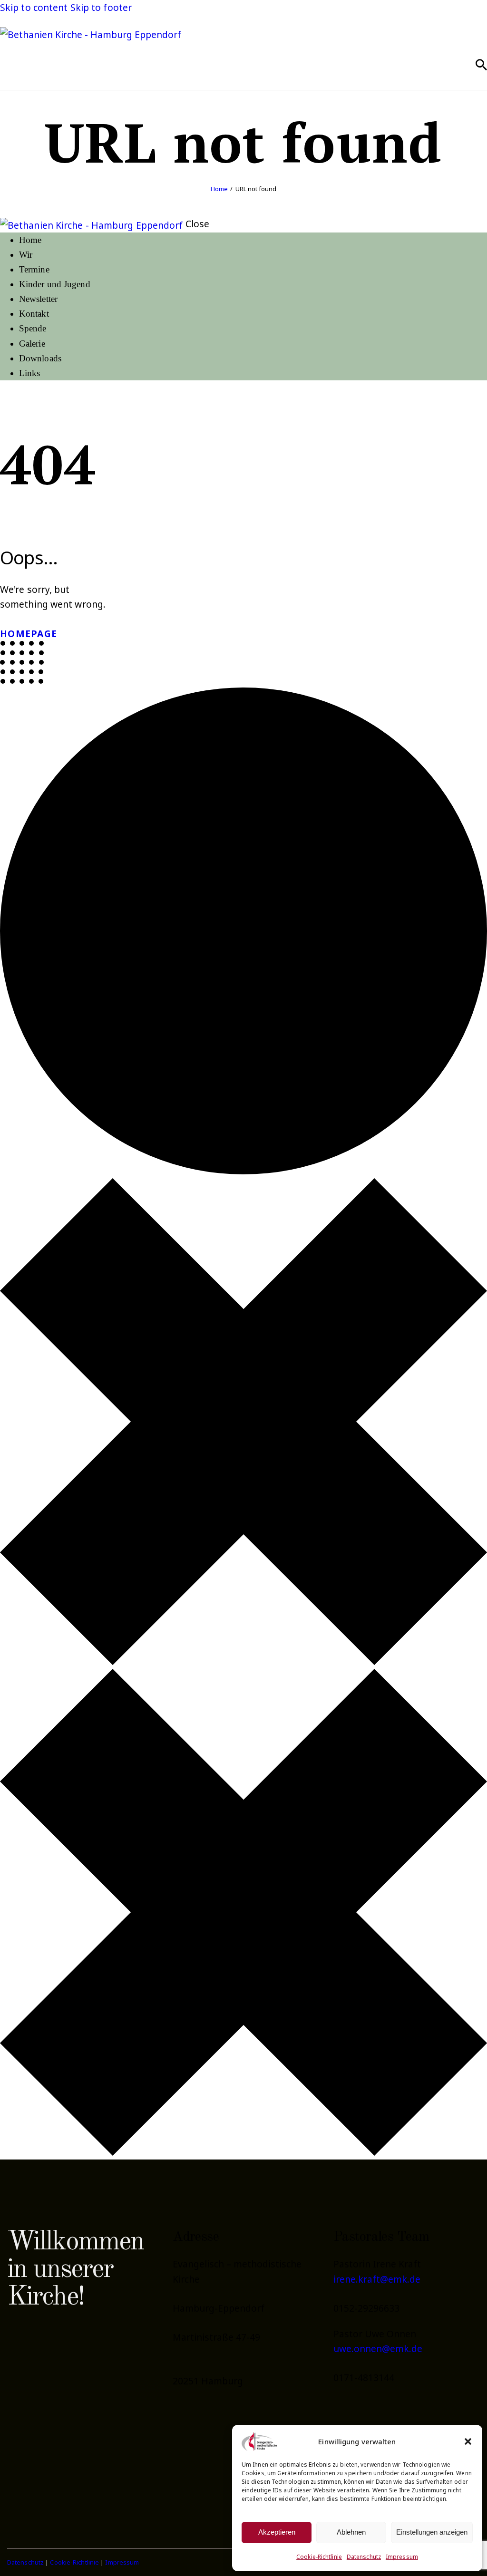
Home (219, 189)
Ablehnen (351, 2532)
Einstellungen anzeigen (432, 2532)
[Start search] (481, 65)
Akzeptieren (277, 2532)
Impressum (402, 2557)
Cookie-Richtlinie (319, 2557)
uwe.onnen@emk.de (378, 2348)
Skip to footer (101, 7)
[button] (468, 2441)
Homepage (29, 634)
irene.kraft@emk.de (377, 2279)
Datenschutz (364, 2557)
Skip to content (34, 7)
